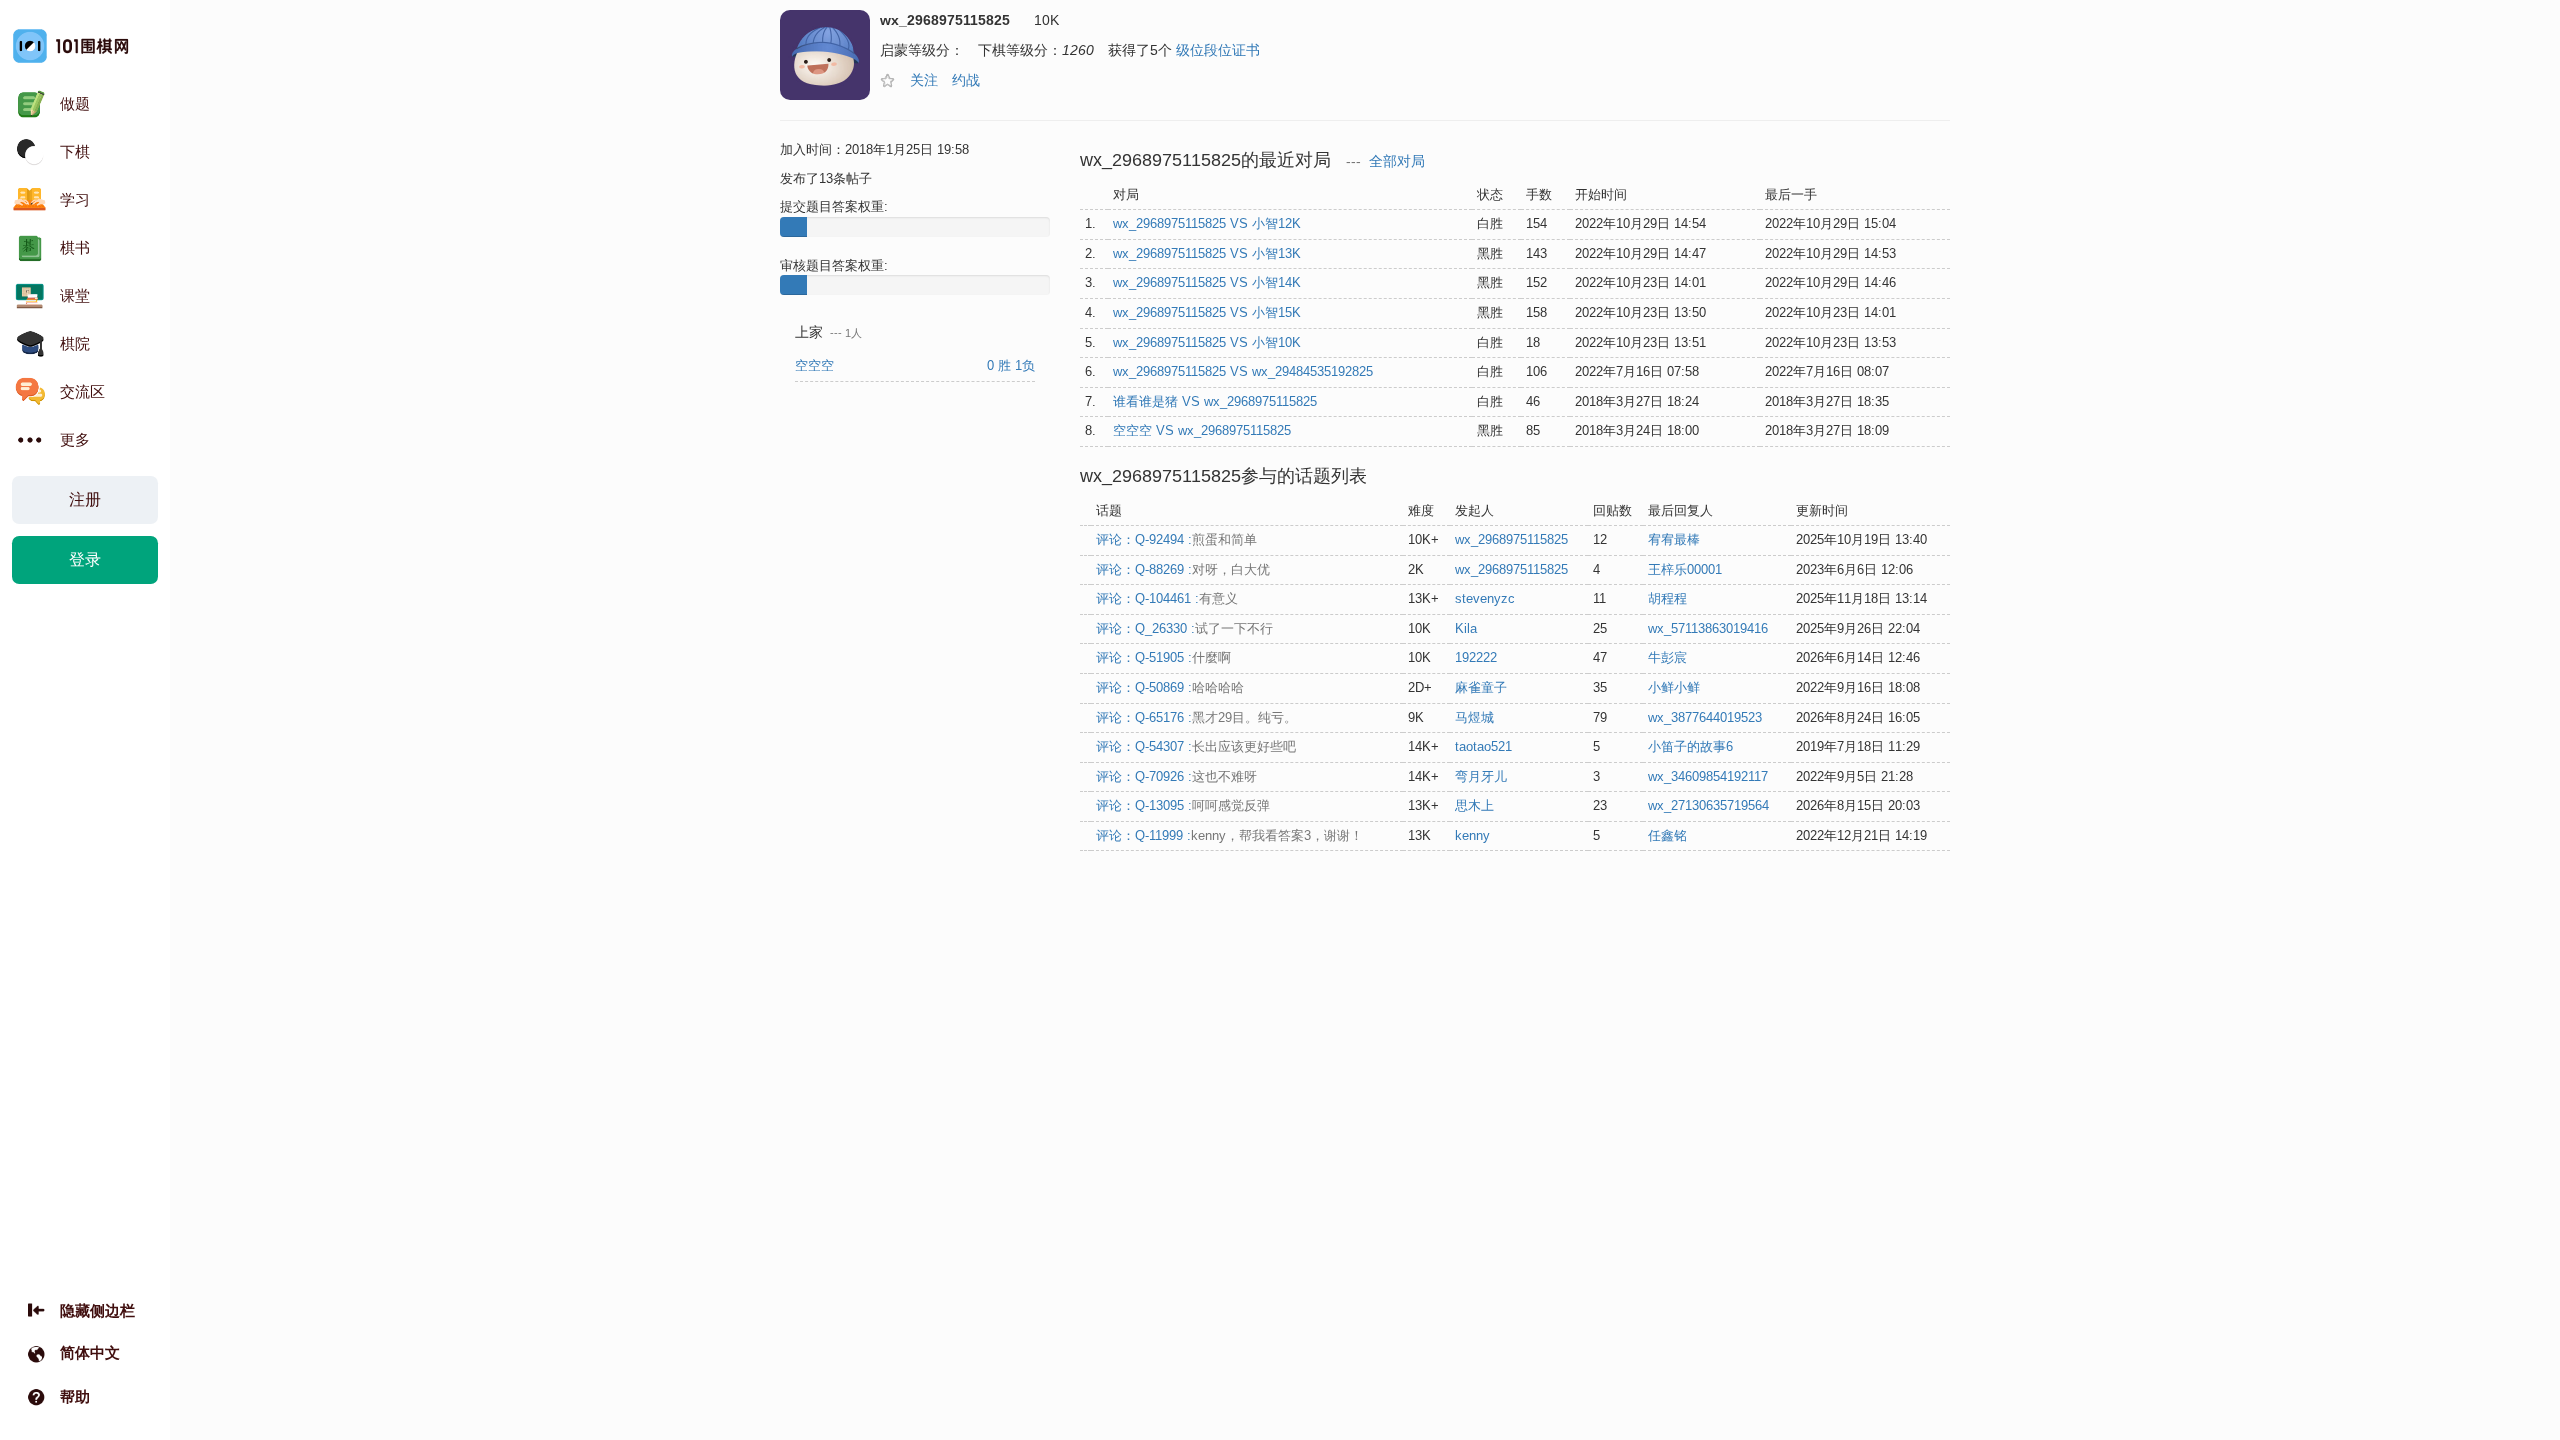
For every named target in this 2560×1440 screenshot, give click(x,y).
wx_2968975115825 (1511, 539)
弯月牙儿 (1481, 776)
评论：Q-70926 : (1176, 776)
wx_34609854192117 (1708, 776)
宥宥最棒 (1674, 539)
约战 (966, 80)
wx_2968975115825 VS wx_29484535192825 (1243, 371)
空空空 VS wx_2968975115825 (1202, 430)
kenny (1472, 835)
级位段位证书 (1218, 50)
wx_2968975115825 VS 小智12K (1207, 223)
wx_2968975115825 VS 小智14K (1207, 282)
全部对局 (1397, 161)
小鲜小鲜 (1674, 687)
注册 (85, 499)
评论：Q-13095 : (1183, 805)
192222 (1476, 657)
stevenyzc (1485, 598)
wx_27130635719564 (1708, 805)
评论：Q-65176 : (1196, 717)
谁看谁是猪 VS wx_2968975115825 (1215, 401)
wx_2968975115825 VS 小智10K (1207, 342)
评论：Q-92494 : (1176, 539)
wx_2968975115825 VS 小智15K (1207, 312)
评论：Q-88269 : (1183, 569)
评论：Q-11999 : (1229, 835)
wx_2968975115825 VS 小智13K (1207, 253)
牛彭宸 (1667, 657)
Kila (1466, 628)
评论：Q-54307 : (1196, 746)
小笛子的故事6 (1690, 746)
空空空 (816, 365)
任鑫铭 (1667, 835)
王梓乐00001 (1685, 569)
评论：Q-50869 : (1170, 687)
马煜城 (1474, 717)
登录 (85, 559)
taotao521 (1483, 746)
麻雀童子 (1481, 687)
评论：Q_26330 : (1184, 628)
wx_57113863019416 (1708, 628)
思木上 (1474, 805)
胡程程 (1667, 598)
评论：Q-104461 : (1167, 598)
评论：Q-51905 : (1163, 657)
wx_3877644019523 (1705, 717)
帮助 (75, 1396)
